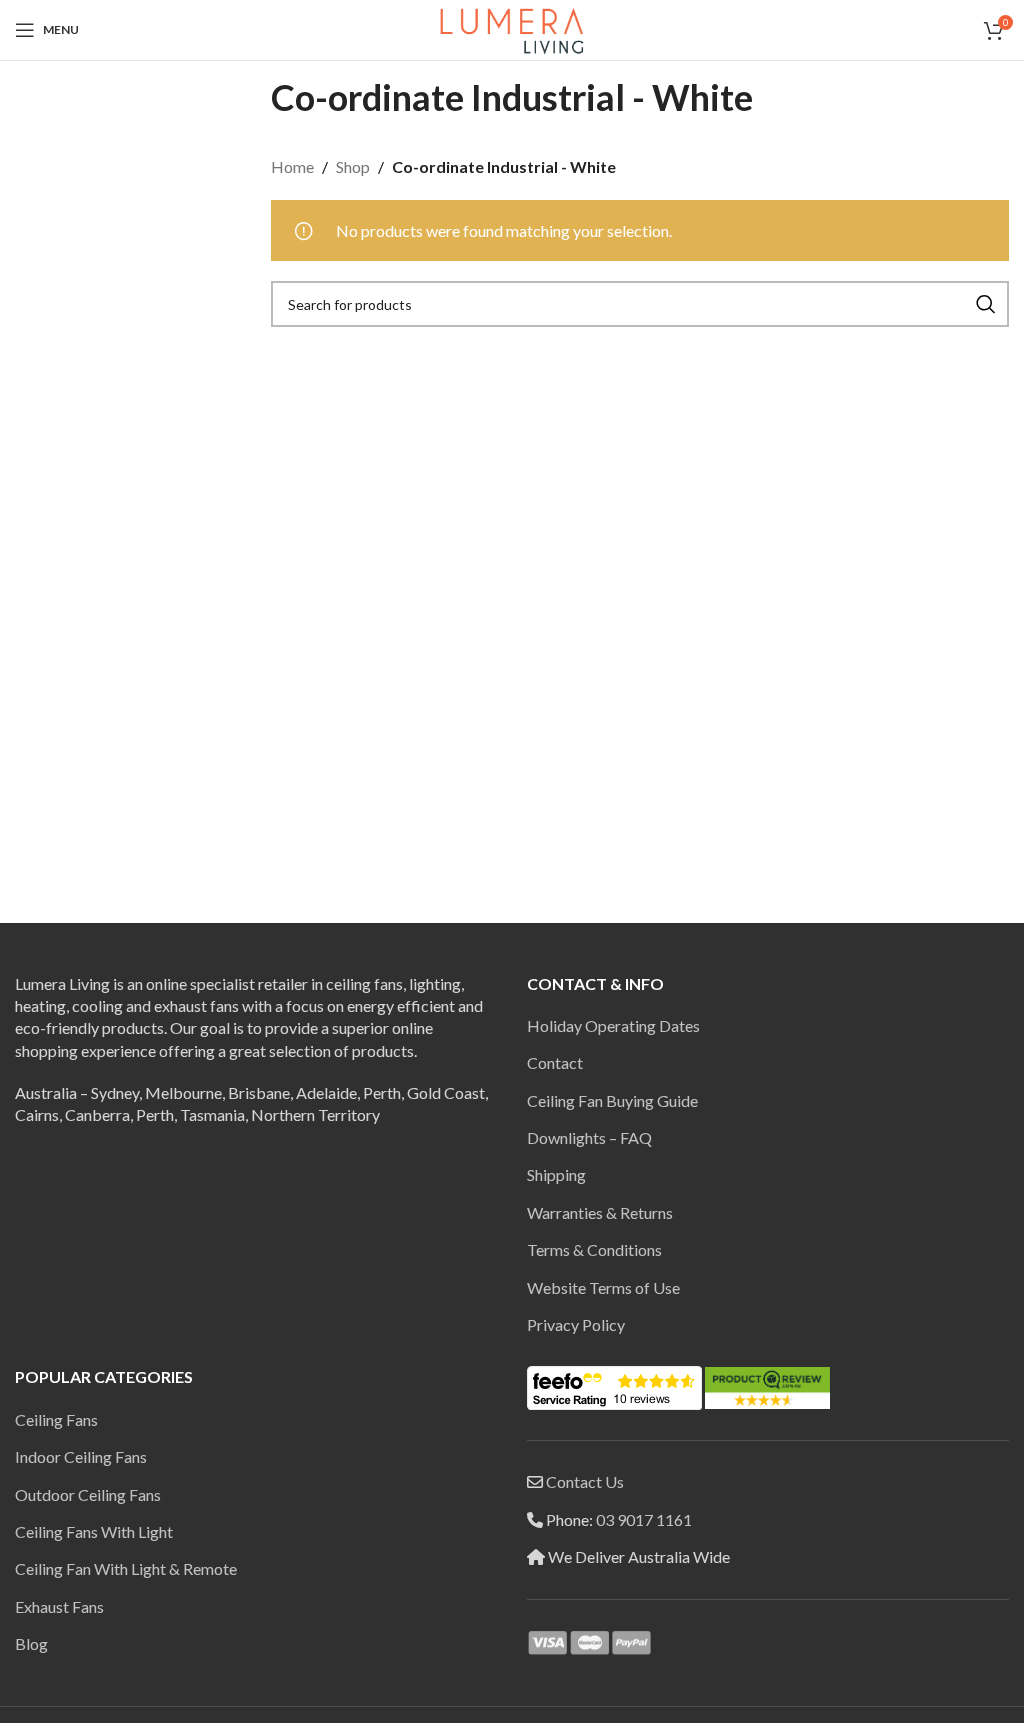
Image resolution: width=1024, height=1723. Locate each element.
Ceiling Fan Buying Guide (612, 1100)
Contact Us (585, 1481)
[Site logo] (512, 27)
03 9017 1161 (644, 1519)
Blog (31, 1643)
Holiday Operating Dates (613, 1025)
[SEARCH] (986, 304)
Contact (555, 1062)
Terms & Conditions (594, 1249)
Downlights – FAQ (589, 1137)
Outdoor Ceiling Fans (88, 1494)
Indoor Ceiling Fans (81, 1456)
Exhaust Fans (59, 1606)
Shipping (556, 1174)
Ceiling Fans (56, 1419)
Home (292, 166)
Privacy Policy (576, 1324)
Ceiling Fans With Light (94, 1531)
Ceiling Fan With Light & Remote (126, 1568)
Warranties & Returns (600, 1212)
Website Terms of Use (603, 1287)
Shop (353, 166)
